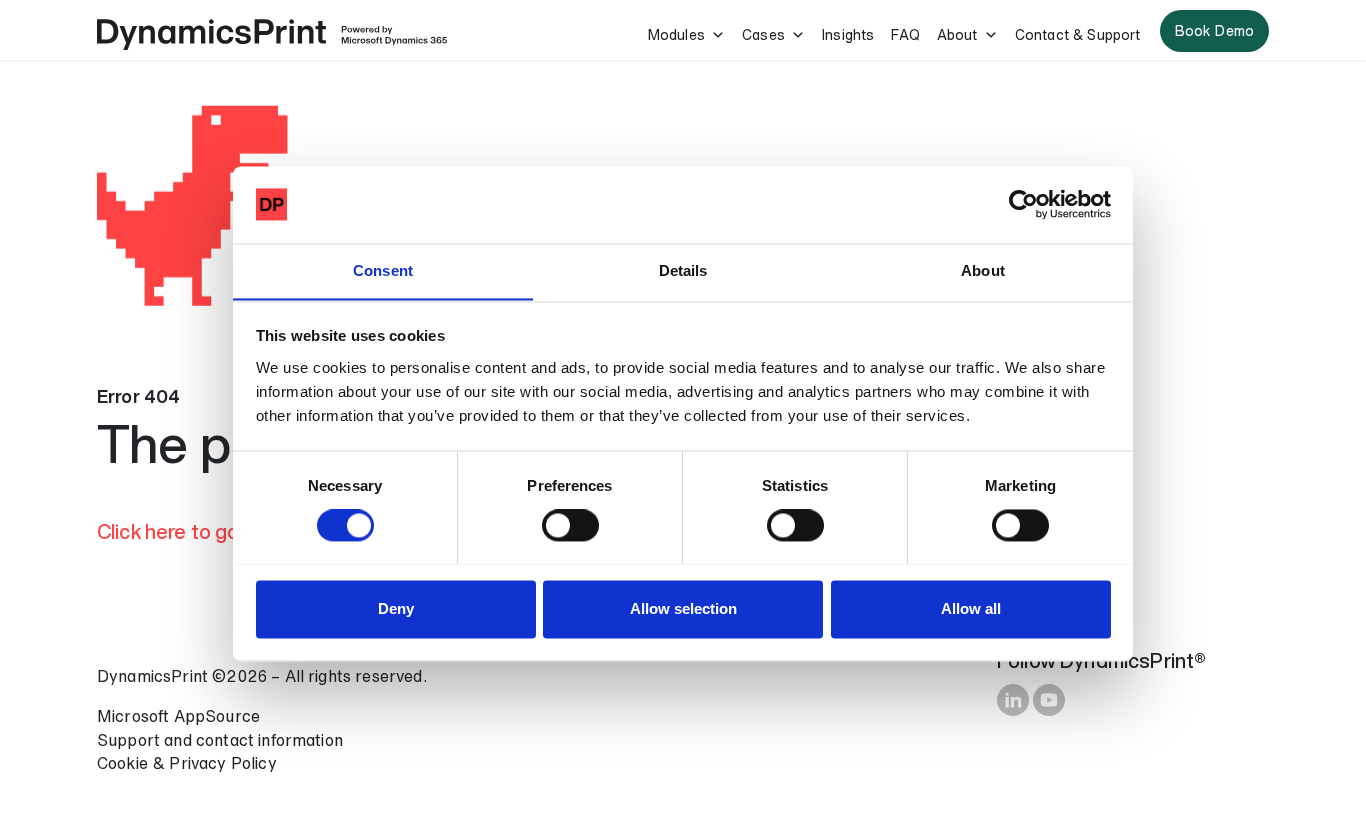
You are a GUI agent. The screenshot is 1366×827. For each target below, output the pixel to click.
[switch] (570, 525)
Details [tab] (683, 270)
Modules (676, 34)
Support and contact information (220, 740)
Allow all (971, 608)
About (957, 34)
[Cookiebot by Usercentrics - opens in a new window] (1023, 204)
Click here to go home (196, 531)
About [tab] (983, 270)
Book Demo (1214, 30)
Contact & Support (1078, 34)
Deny (396, 608)
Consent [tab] (383, 270)
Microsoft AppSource (178, 716)
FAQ (905, 34)
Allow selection (683, 608)
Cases (763, 34)
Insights (848, 34)
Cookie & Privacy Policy (187, 763)
